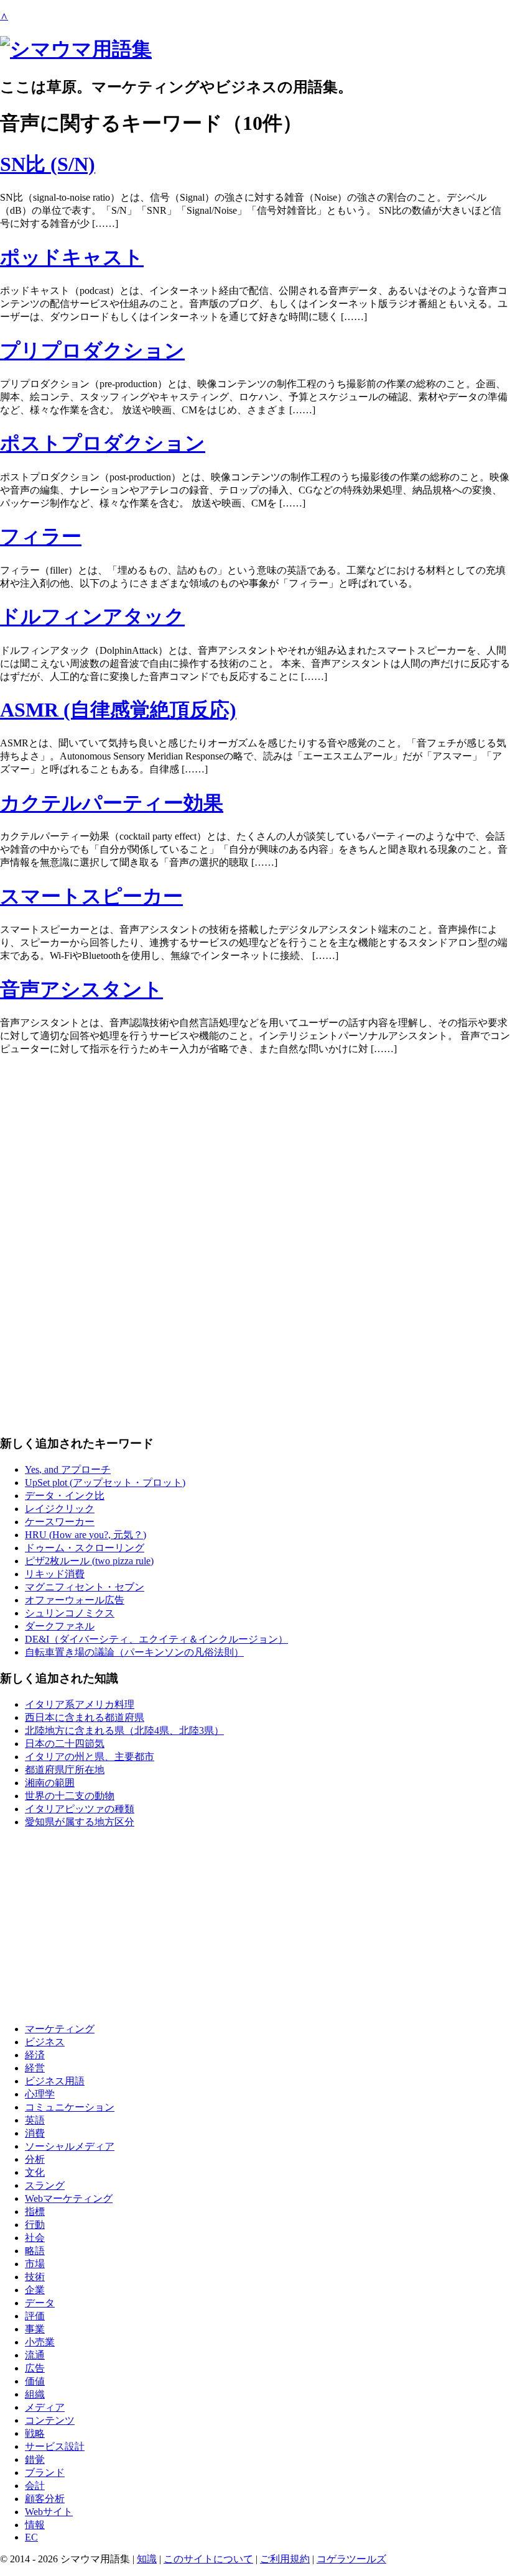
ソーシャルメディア (70, 2146)
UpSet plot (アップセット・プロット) (105, 1483)
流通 (35, 2355)
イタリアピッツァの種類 (80, 1809)
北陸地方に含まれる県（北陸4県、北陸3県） (124, 1730)
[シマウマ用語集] (76, 49)
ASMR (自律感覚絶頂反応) (118, 710)
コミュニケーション (70, 2107)
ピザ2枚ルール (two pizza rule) (89, 1561)
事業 (35, 2329)
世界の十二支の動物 (70, 1796)
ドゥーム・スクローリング (85, 1548)
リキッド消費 (55, 1574)
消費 (35, 2133)
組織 (35, 2394)
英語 (35, 2120)
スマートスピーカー (91, 896)
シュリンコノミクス (70, 1613)
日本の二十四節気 (65, 1744)
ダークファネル (60, 1626)
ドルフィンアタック (92, 616)
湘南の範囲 (50, 1783)
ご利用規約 (285, 2559)
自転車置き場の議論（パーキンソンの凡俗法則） (134, 1652)
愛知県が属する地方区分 (80, 1822)
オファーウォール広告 (75, 1600)
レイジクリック (60, 1509)
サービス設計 (55, 2446)
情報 (35, 2525)
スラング (45, 2185)
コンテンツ (50, 2420)
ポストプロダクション (103, 443)
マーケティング (60, 2029)
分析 (35, 2159)
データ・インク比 (65, 1496)
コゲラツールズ (351, 2559)
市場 (35, 2264)
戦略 (35, 2433)
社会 (35, 2238)
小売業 (40, 2342)
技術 (35, 2277)
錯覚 (35, 2459)
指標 (35, 2212)
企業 (35, 2290)
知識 (147, 2559)
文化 (35, 2172)
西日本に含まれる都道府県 (85, 1717)
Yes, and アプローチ (68, 1469)
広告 (35, 2368)
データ (40, 2303)
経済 (35, 2055)
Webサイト (49, 2512)
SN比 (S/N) (48, 164)
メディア (45, 2407)
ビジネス (45, 2042)
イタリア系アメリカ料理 (80, 1704)
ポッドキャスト (72, 257)
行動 (35, 2225)
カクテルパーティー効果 (112, 803)
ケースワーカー (60, 1522)
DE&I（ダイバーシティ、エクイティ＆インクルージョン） (156, 1639)
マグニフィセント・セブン (85, 1587)
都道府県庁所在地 (65, 1770)
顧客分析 (45, 2499)
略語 (35, 2251)
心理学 (40, 2094)
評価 (35, 2316)
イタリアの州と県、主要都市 (90, 1757)
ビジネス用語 (55, 2081)
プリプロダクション (92, 351)
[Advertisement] (255, 1153)
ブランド (45, 2473)
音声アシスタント (81, 989)
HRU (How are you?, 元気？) (86, 1535)
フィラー (41, 536)
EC (31, 2537)
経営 (35, 2068)
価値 (35, 2381)
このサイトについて (208, 2559)
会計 (35, 2486)
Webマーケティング (69, 2198)
